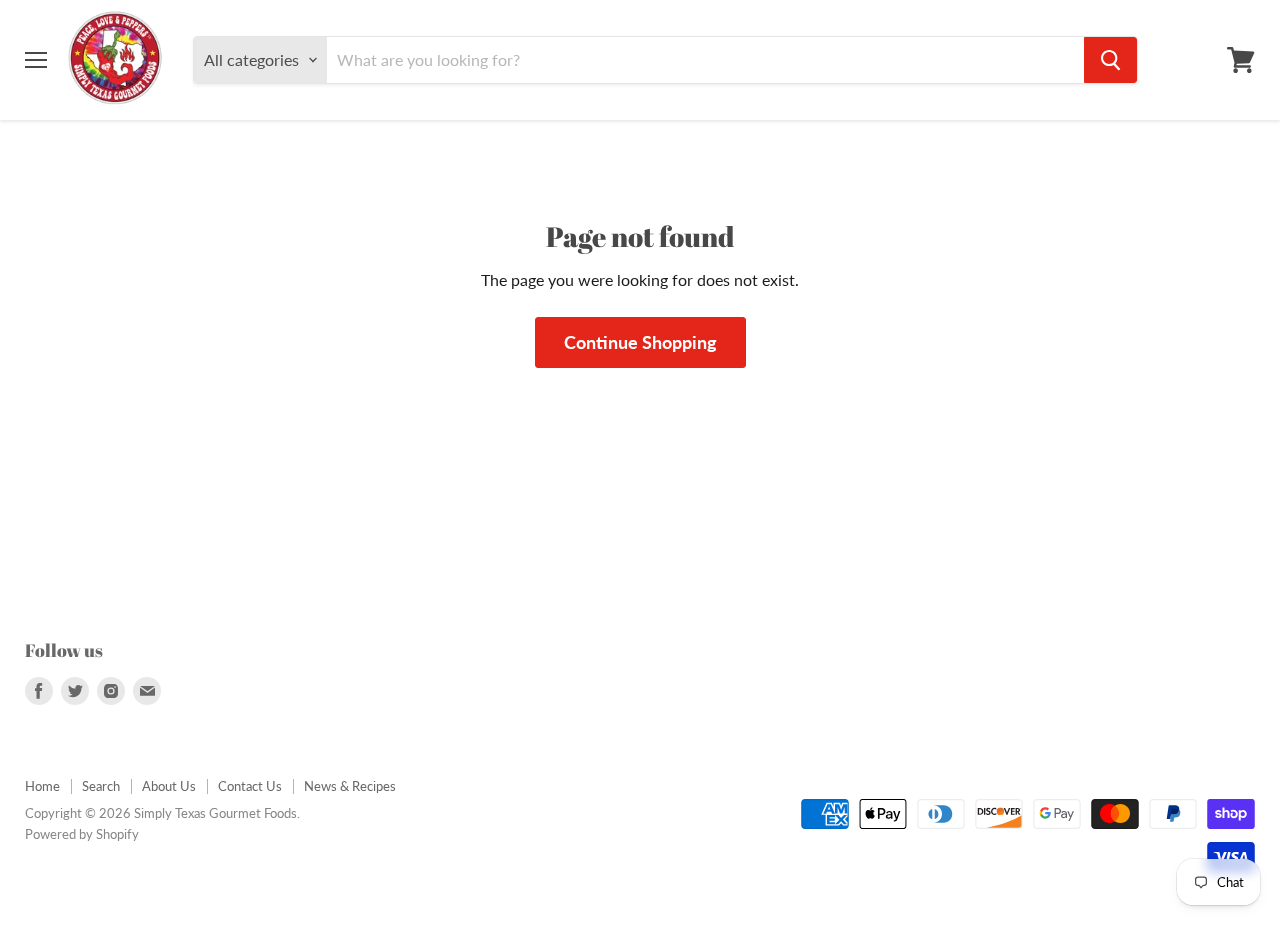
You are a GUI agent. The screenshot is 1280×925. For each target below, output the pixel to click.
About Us (169, 786)
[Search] (1110, 60)
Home (42, 786)
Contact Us (250, 786)
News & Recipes (350, 786)
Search (101, 786)
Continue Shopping (640, 342)
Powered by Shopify (82, 834)
